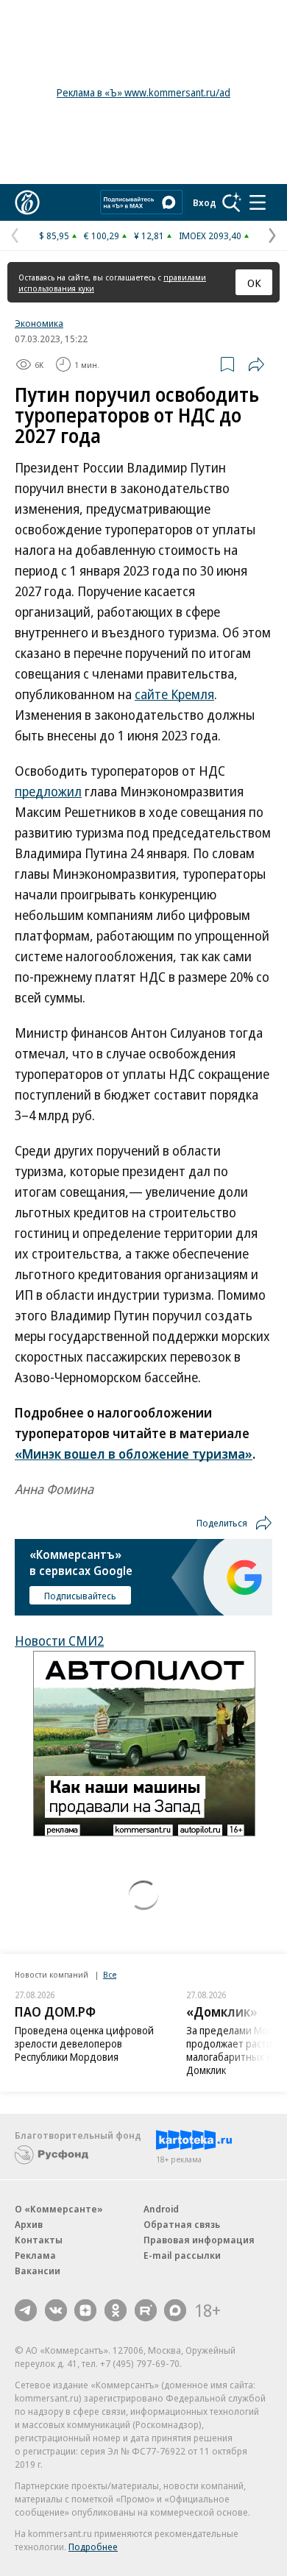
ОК (254, 283)
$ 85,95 (54, 236)
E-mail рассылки (182, 2255)
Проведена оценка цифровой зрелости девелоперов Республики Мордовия (84, 2044)
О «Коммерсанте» (59, 2209)
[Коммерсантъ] (27, 202)
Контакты (39, 2240)
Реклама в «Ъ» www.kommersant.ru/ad (143, 92)
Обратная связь (182, 2224)
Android (161, 2209)
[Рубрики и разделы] (258, 202)
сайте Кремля (174, 694)
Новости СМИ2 (59, 1641)
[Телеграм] (26, 2310)
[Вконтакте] (56, 2310)
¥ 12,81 (149, 236)
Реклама (35, 2255)
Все (110, 1974)
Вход (205, 202)
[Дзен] (85, 2310)
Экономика (39, 323)
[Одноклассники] (116, 2310)
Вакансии (38, 2271)
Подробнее (93, 2547)
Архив (29, 2224)
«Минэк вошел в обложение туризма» (134, 1454)
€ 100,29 (102, 236)
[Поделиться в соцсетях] (256, 364)
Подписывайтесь (80, 1596)
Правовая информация (199, 2240)
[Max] (175, 2310)
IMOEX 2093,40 (210, 236)
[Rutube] (146, 2310)
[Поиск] (232, 202)
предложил (48, 791)
